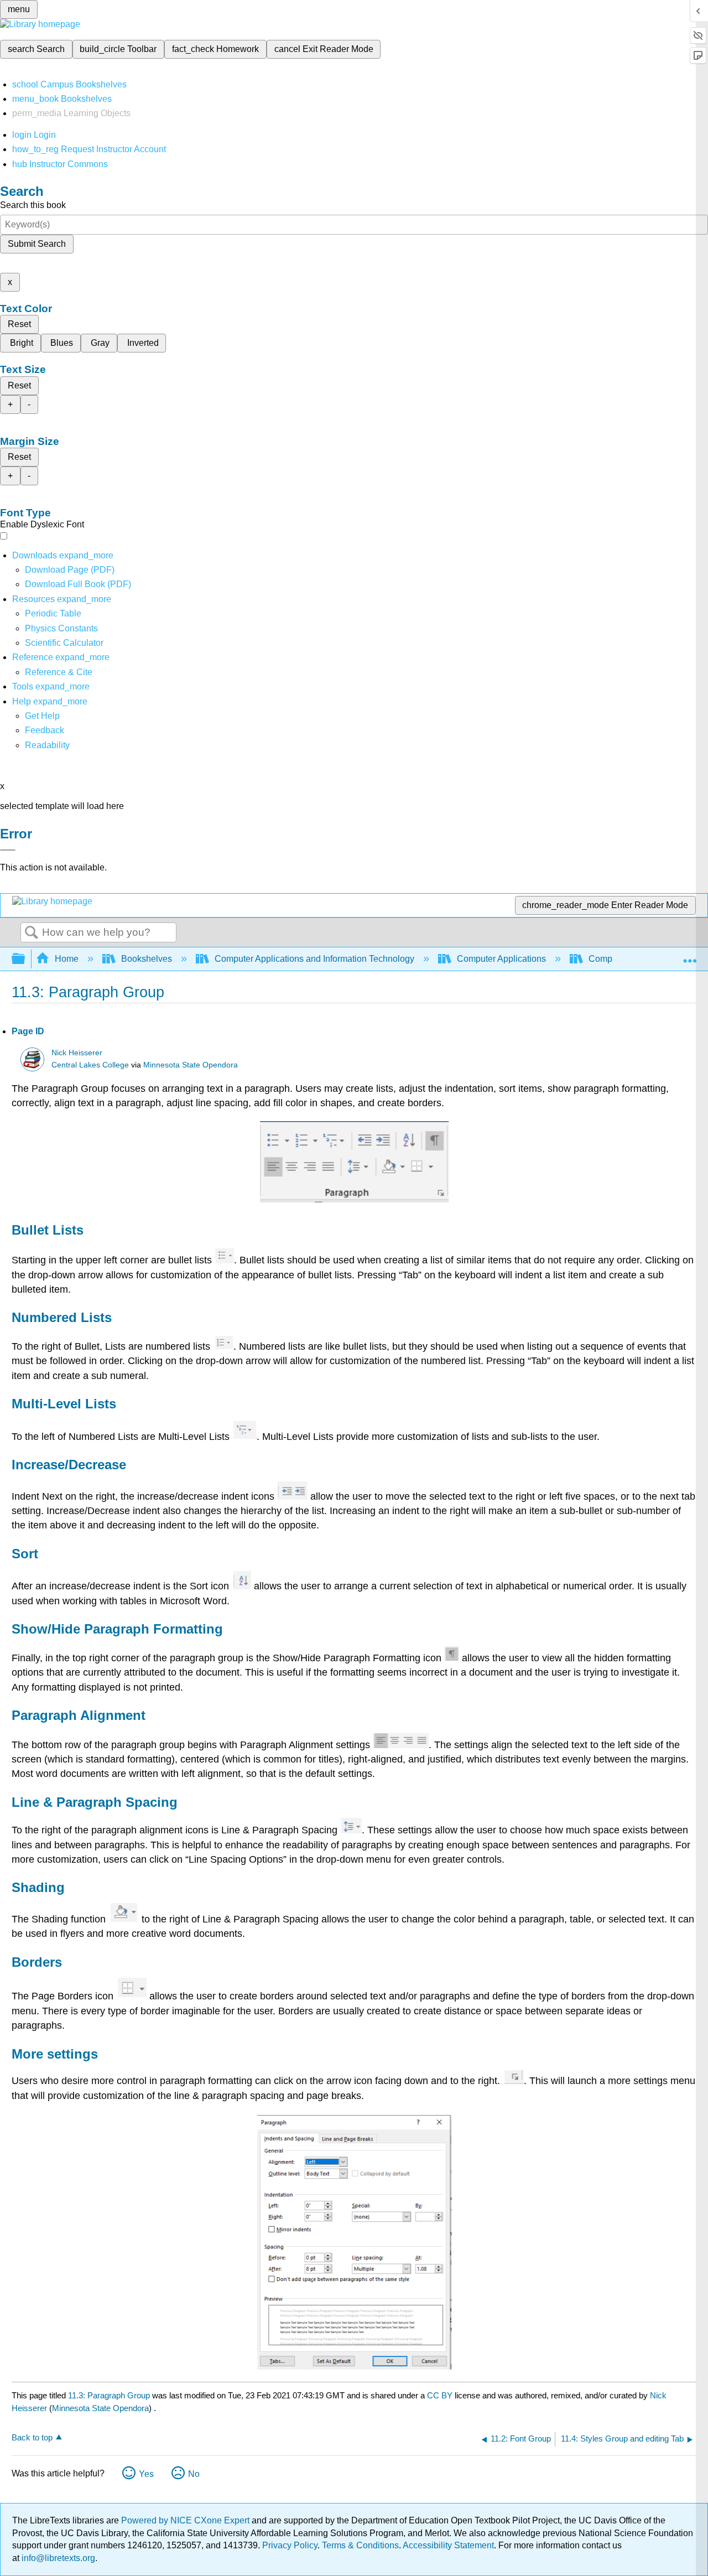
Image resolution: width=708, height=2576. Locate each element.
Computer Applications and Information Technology (314, 959)
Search (32, 933)
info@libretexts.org (57, 2558)
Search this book (33, 205)
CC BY (441, 2395)
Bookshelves (147, 959)
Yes (146, 2474)
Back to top (32, 2437)
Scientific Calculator (64, 643)
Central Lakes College (90, 1065)
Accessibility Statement (448, 2545)
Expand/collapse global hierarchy (25, 959)
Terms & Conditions (360, 2545)
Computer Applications (501, 959)
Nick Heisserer (77, 1053)
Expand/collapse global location (690, 956)
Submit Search (37, 244)
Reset (19, 324)
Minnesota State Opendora (191, 1065)
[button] (45, 730)
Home (67, 959)
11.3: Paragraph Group (109, 2395)
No (194, 2474)
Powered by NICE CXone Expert (186, 2520)
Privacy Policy (290, 2545)
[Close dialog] (8, 850)
